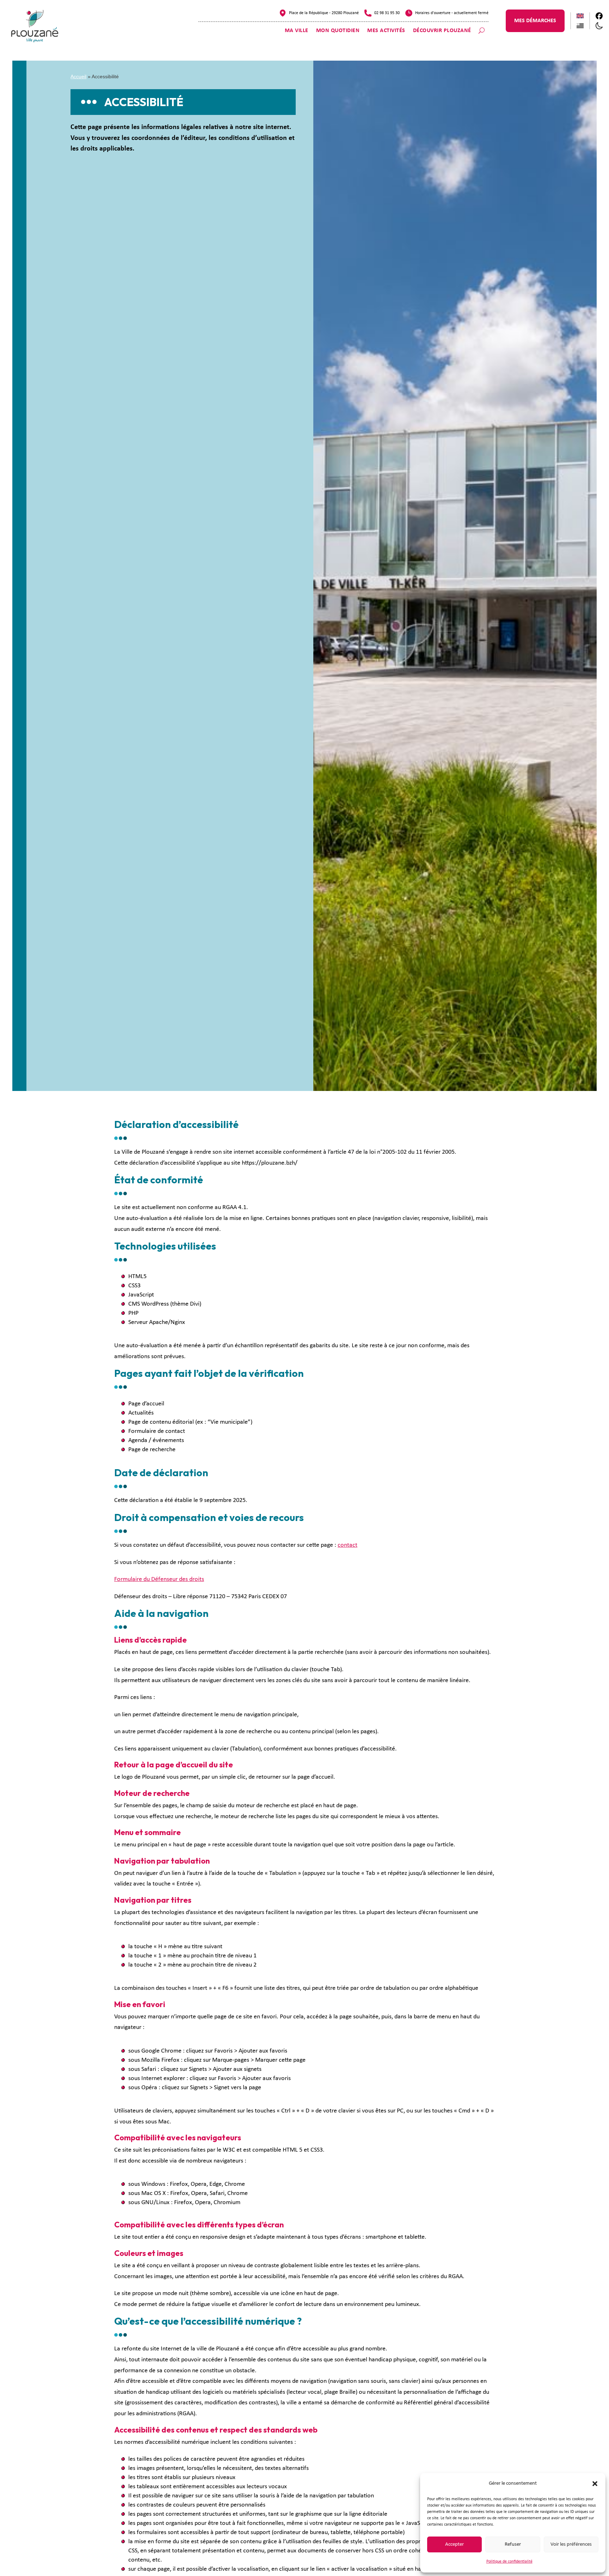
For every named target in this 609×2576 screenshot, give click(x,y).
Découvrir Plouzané (442, 31)
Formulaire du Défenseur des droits (159, 1579)
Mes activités (386, 31)
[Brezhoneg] (580, 26)
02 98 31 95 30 (387, 13)
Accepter (454, 2544)
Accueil (78, 76)
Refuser (513, 2544)
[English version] (580, 16)
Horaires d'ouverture (433, 13)
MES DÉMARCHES (535, 21)
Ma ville (297, 31)
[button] (595, 2484)
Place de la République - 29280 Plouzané (324, 13)
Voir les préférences (571, 2544)
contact (347, 1545)
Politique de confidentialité (509, 2562)
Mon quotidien (338, 31)
